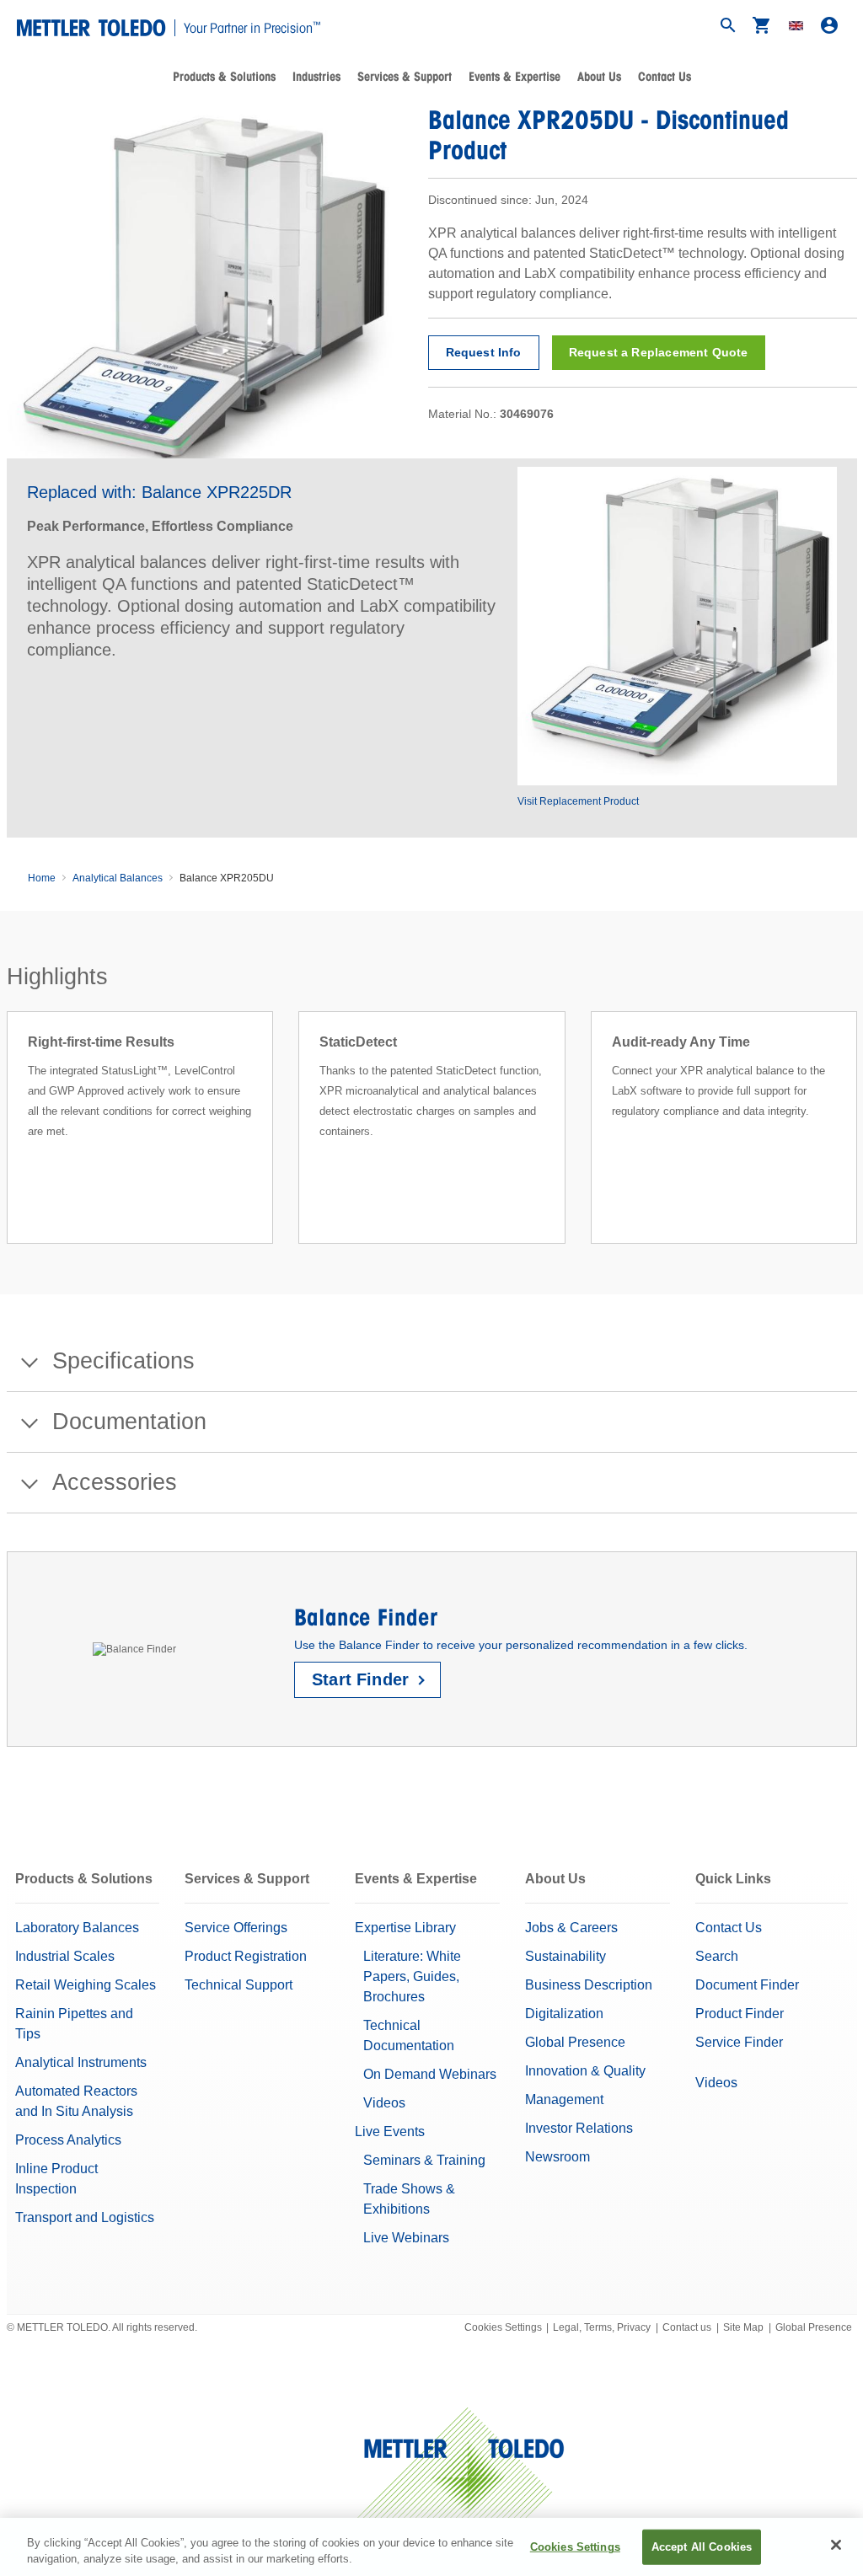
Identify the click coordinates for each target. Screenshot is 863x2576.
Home (42, 878)
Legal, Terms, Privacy (602, 2327)
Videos (384, 2103)
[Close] (836, 2545)
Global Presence (575, 2042)
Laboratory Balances (77, 1928)
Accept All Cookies (702, 2547)
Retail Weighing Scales (86, 1985)
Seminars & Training (424, 2160)
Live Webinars (406, 2238)
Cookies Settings (503, 2327)
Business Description (589, 1985)
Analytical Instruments (81, 2062)
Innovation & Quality (585, 2071)
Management (564, 2099)
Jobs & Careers (571, 1928)
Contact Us (665, 77)
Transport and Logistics (85, 2217)
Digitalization (564, 2014)
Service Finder (739, 2042)
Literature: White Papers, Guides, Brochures (412, 1976)
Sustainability (566, 1956)
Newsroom (557, 2157)
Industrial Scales (65, 1956)
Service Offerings (236, 1928)
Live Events (390, 2131)
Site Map (743, 2327)
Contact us (687, 2327)
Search (717, 1956)
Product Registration (246, 1956)
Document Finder (747, 1985)
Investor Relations (579, 2128)
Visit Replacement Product (578, 801)
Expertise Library (405, 1928)
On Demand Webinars (430, 2074)
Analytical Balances (118, 878)
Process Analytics (68, 2140)
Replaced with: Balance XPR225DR (159, 492)
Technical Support (239, 1985)
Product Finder (740, 2014)
